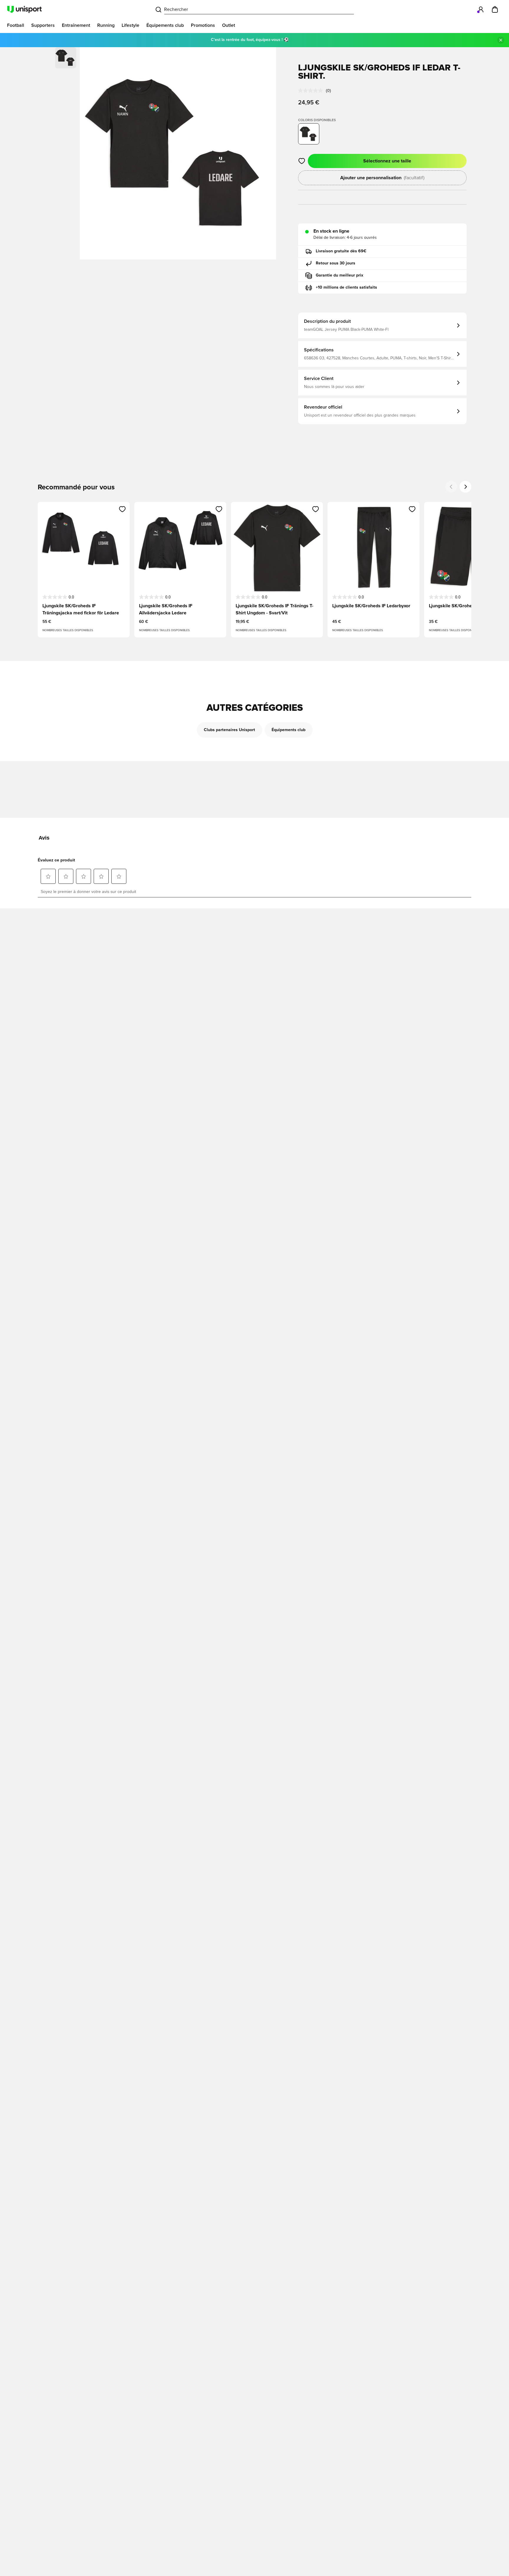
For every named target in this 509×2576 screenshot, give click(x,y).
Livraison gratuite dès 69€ (341, 251)
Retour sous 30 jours (336, 263)
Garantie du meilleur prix (339, 275)
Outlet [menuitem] (229, 25)
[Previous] (451, 487)
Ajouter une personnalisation (382, 178)
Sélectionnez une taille (387, 161)
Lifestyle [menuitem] (130, 25)
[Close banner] (501, 40)
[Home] (24, 9)
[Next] (465, 487)
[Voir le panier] (495, 9)
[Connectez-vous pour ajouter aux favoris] (302, 161)
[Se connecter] (481, 9)
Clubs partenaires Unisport (229, 730)
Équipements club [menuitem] (165, 25)
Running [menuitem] (106, 25)
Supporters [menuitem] (43, 25)
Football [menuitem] (16, 25)
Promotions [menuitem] (203, 25)
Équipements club (289, 730)
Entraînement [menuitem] (76, 25)
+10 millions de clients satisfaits (346, 287)
